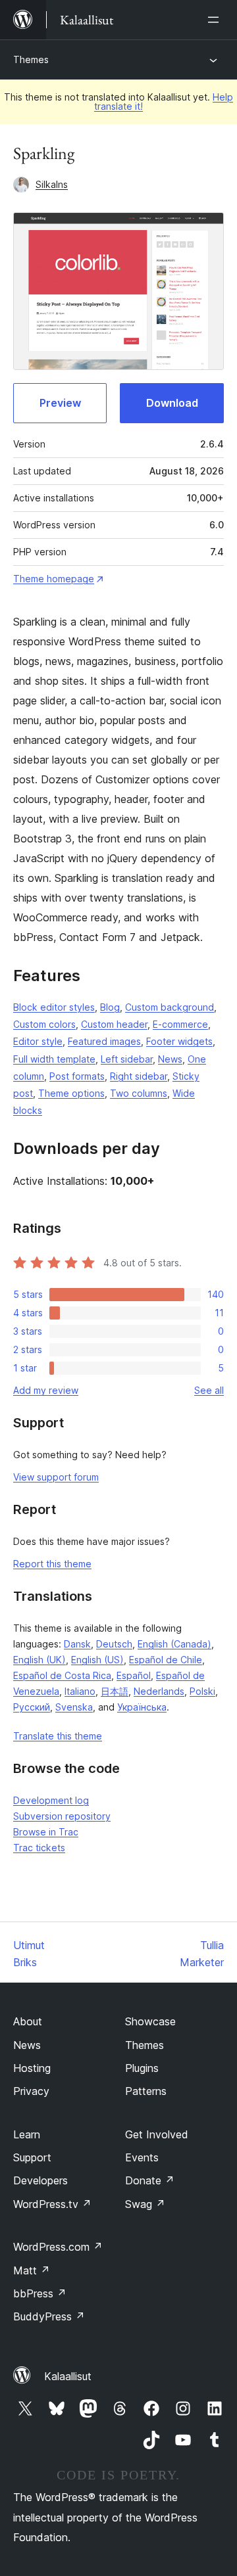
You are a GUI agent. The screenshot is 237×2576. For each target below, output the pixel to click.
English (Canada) (174, 1644)
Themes (31, 59)
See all (209, 1390)
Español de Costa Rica (62, 1675)
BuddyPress (49, 2316)
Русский (32, 1707)
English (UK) (39, 1660)
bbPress (40, 2293)
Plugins (142, 2068)
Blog (110, 1007)
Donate (150, 2180)
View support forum (56, 1477)
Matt (32, 2270)
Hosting (32, 2068)
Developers (40, 2180)
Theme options (71, 1093)
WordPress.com (58, 2247)
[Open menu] (216, 20)
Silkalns (52, 184)
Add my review (46, 1390)
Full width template (54, 1059)
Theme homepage (54, 579)
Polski (202, 1691)
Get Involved (157, 2134)
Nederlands (159, 1691)
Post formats (77, 1076)
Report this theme (52, 1564)
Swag (145, 2204)
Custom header (114, 1024)
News (170, 1059)
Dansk (77, 1644)
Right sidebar (139, 1076)
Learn (27, 2134)
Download (172, 403)
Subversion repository (62, 1816)
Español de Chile (166, 1660)
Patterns (146, 2091)
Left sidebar (127, 1059)
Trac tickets (39, 1848)
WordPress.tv (52, 2204)
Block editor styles (54, 1007)
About (28, 2021)
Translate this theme (58, 1736)
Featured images (104, 1041)
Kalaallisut (68, 2376)
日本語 (115, 1691)
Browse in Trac (46, 1832)
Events (142, 2157)
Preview (60, 403)
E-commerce (180, 1024)
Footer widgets (179, 1041)
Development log (51, 1800)
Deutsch (114, 1644)
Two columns (139, 1093)
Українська (142, 1707)
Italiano (80, 1691)
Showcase (150, 2021)
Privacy (31, 2091)
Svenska (74, 1707)
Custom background (170, 1007)
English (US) (97, 1660)
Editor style (38, 1041)
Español (134, 1675)
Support (32, 2157)
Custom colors (44, 1024)
